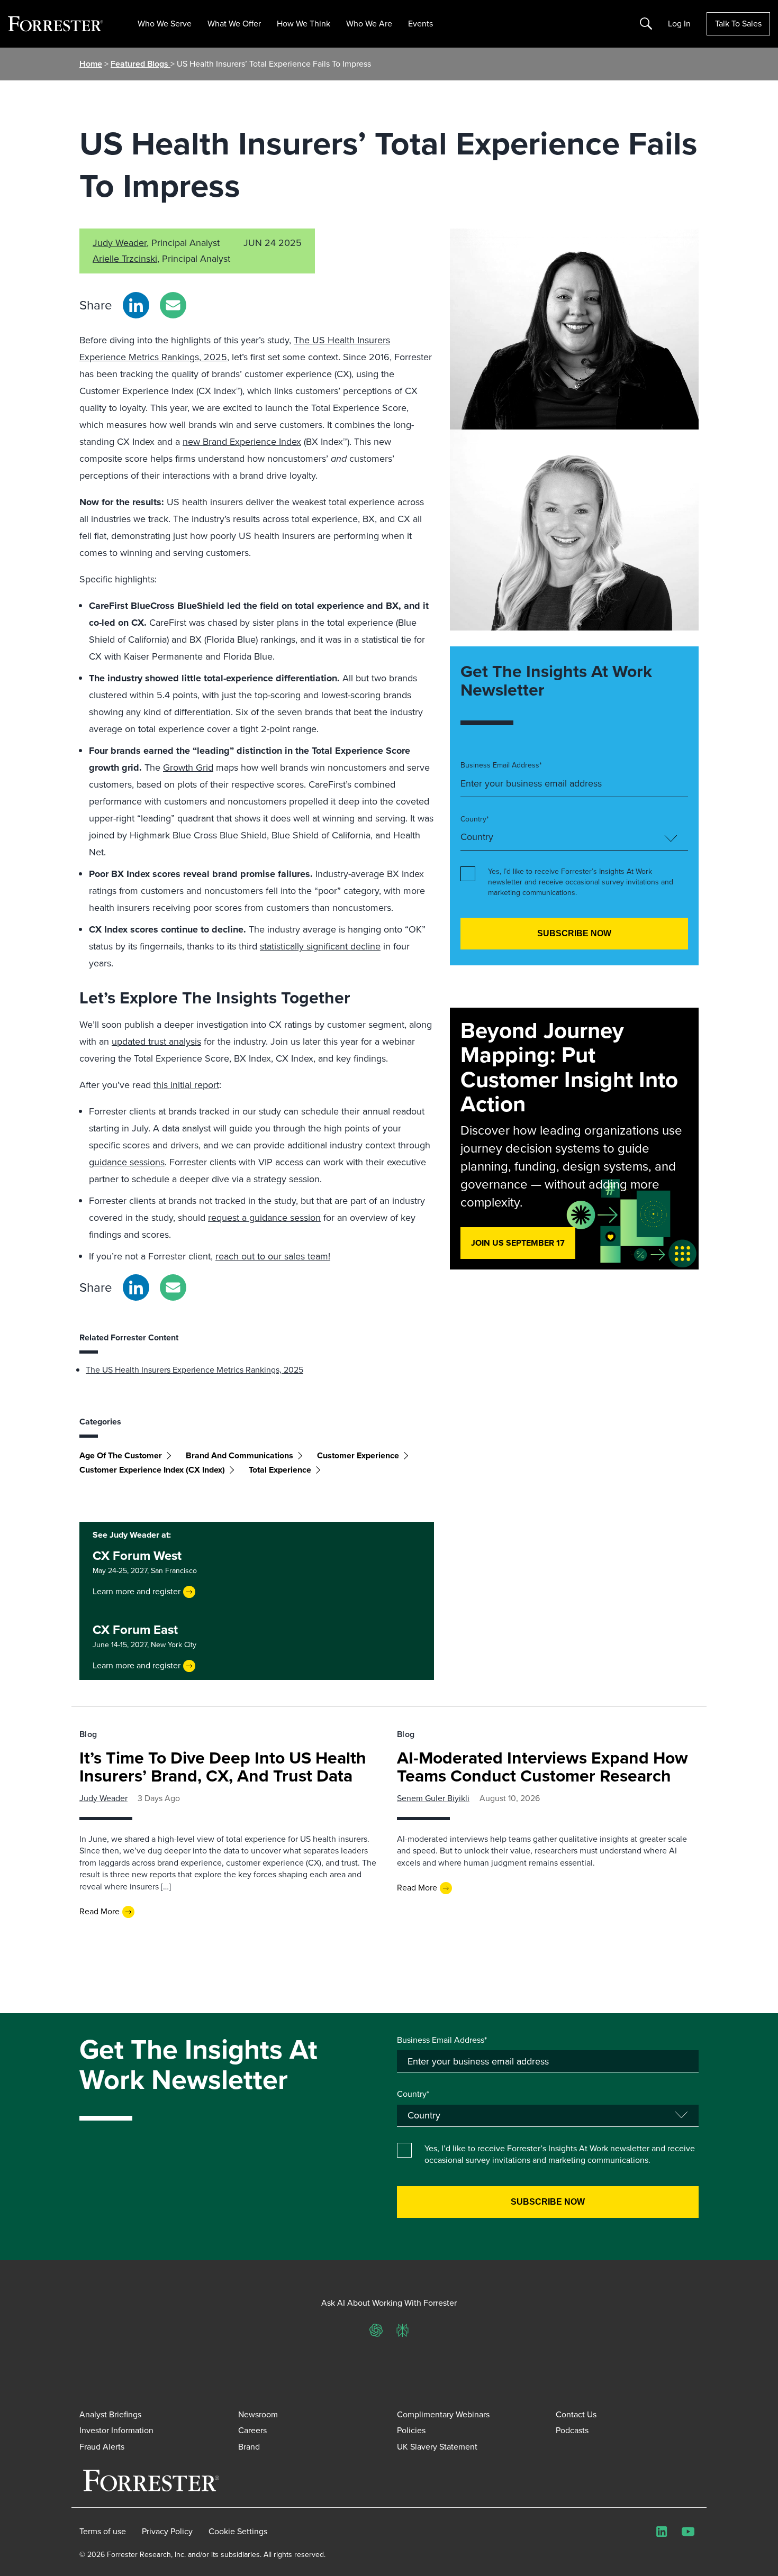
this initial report (186, 1085)
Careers (252, 2430)
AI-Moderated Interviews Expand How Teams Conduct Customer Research (542, 1767)
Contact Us (576, 2414)
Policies (411, 2430)
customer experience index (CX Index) (152, 1470)
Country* (475, 819)
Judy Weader (120, 243)
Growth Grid (188, 768)
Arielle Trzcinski (125, 259)
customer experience (358, 1455)
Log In (679, 24)
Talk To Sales (738, 24)
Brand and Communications (239, 1455)
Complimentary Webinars (443, 2414)
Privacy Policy (167, 2532)
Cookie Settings (238, 2532)
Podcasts (572, 2430)
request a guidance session (264, 1218)
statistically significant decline (320, 946)
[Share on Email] (173, 305)
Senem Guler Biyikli (433, 1798)
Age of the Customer (121, 1455)
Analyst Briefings (110, 2414)
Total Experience (280, 1470)
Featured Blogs (141, 64)
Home (91, 64)
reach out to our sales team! (273, 1256)
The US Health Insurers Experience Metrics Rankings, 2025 (195, 1370)
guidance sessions (127, 1162)
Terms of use (103, 2532)
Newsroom (258, 2414)
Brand (249, 2447)
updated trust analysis (156, 1042)
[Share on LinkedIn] (136, 305)
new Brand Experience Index (242, 442)
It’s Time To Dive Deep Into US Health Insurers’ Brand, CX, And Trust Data (223, 1767)
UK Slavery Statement (437, 2447)
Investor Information (116, 2430)
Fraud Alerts (102, 2447)
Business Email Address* (501, 765)
